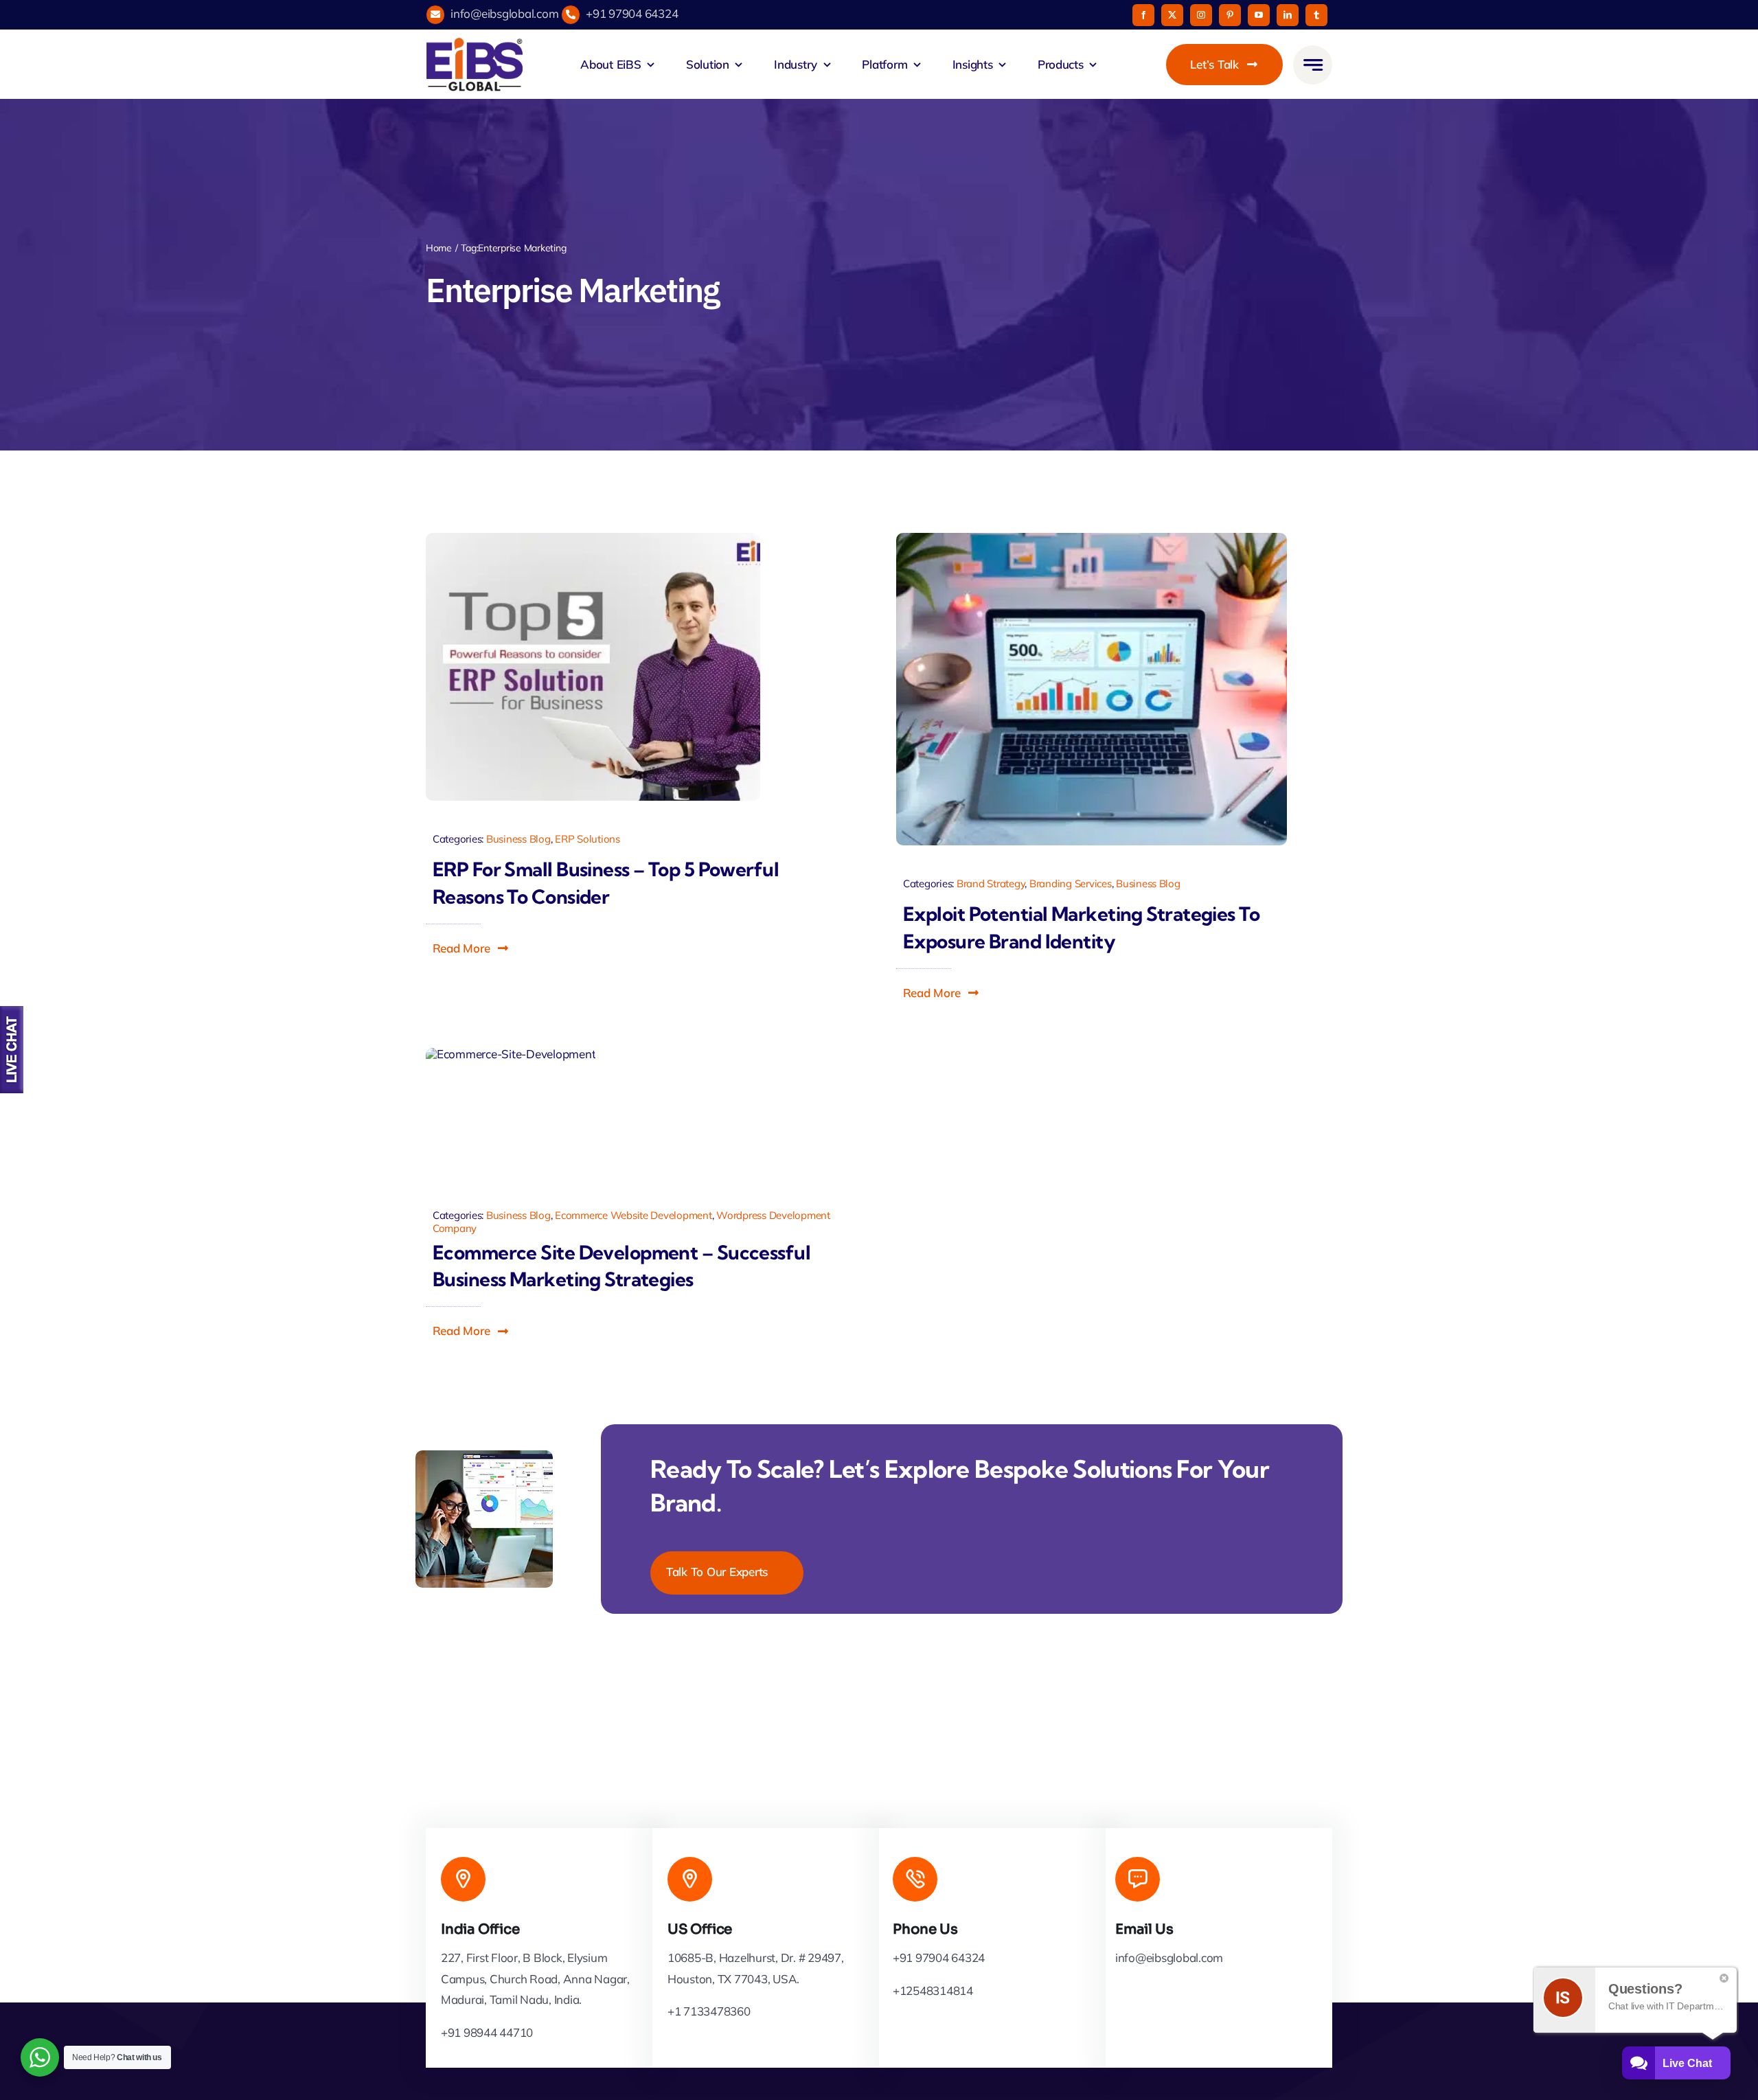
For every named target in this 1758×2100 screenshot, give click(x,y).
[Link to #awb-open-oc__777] (1313, 65)
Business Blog (518, 839)
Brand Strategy (991, 883)
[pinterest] (1230, 15)
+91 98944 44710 (487, 2032)
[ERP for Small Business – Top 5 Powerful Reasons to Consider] (593, 667)
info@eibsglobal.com (504, 13)
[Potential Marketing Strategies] (1092, 689)
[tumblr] (1316, 15)
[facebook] (1143, 15)
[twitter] (1172, 15)
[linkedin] (1288, 15)
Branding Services (1071, 883)
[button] (471, 948)
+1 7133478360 (709, 2011)
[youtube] (1259, 15)
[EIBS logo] (475, 65)
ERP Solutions (587, 839)
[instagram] (1201, 15)
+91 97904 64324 (632, 13)
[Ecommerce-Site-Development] (511, 1116)
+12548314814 (933, 1990)
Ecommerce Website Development (633, 1215)
